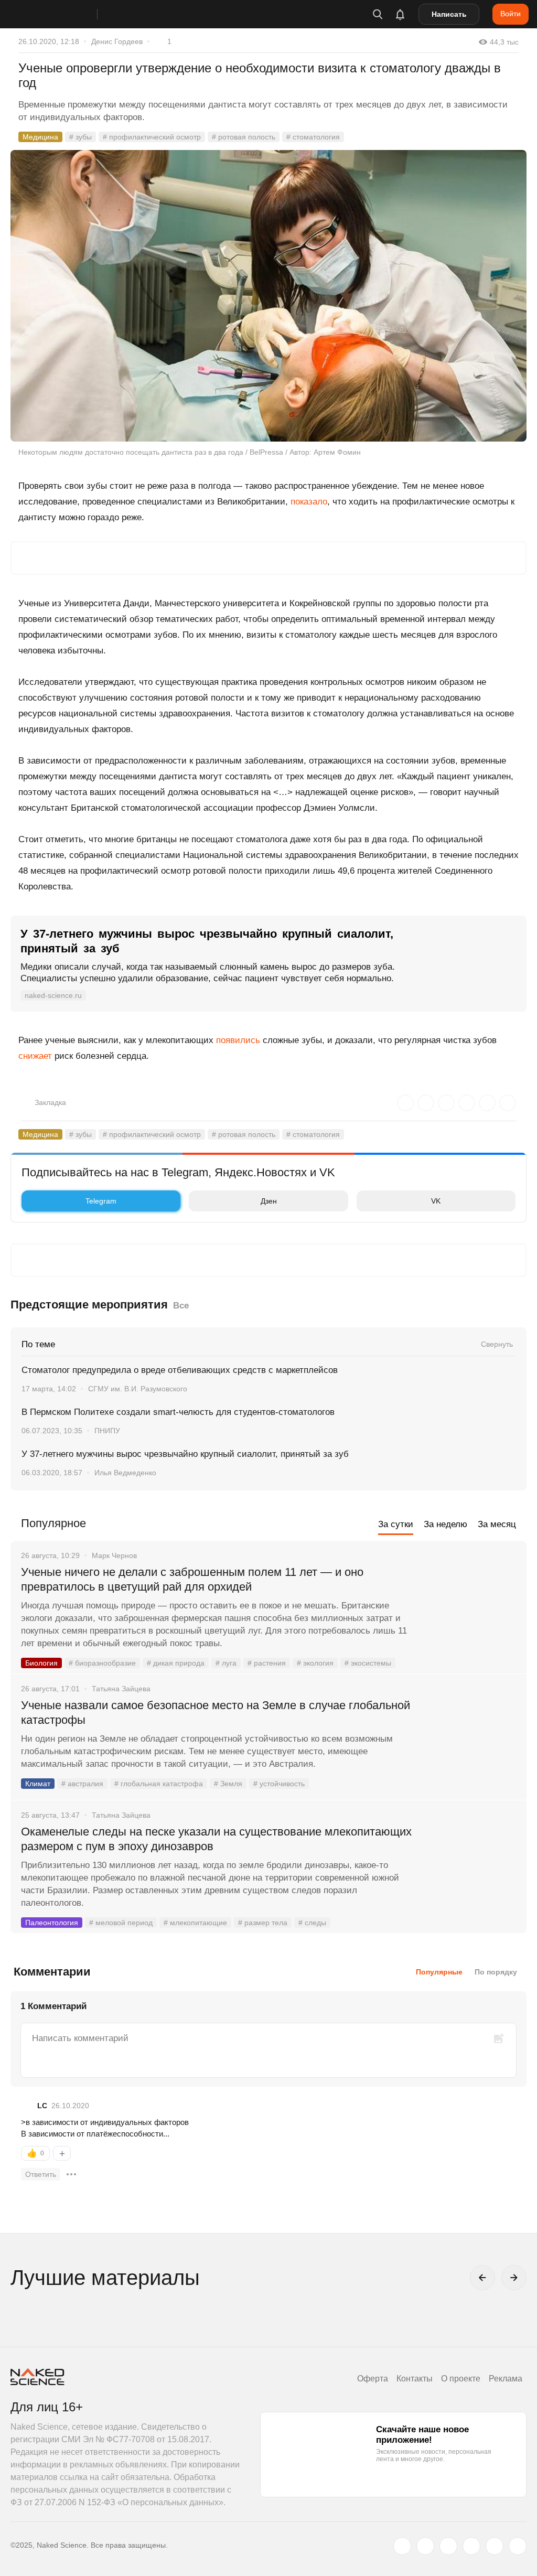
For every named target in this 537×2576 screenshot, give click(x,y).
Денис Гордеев (117, 41)
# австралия (82, 1784)
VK (436, 1201)
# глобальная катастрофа (159, 1784)
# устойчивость (279, 1784)
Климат (38, 1784)
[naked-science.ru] (518, 2546)
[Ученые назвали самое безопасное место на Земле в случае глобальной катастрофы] (471, 1745)
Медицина (40, 137)
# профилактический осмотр (152, 137)
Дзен (269, 1201)
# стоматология (313, 137)
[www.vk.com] (425, 2546)
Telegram (101, 1201)
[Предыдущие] (482, 2278)
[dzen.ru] (471, 2546)
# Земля (228, 1784)
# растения (267, 1663)
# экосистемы (368, 1663)
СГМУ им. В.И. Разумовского (138, 1389)
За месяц (497, 1524)
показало (309, 502)
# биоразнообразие (102, 1663)
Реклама (506, 2379)
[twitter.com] (402, 2546)
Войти (511, 14)
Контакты (415, 2379)
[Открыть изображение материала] (268, 296)
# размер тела (263, 1923)
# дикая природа (176, 1663)
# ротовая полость (244, 137)
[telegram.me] (495, 2546)
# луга (226, 1663)
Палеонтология (52, 1923)
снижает (35, 1056)
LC (42, 2106)
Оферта (373, 2379)
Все (181, 1306)
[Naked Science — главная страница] (65, 14)
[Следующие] (514, 2278)
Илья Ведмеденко (125, 1473)
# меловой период (121, 1923)
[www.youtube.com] (448, 2546)
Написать (449, 14)
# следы (312, 1923)
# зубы (80, 137)
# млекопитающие (195, 1923)
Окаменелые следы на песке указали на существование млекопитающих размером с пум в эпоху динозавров (216, 1839)
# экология (315, 1663)
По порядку (496, 1972)
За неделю (445, 1524)
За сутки (396, 1524)
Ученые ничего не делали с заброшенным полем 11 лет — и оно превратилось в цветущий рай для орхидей (192, 1579)
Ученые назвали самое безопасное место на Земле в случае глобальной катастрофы (216, 1713)
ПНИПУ (107, 1431)
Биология (41, 1663)
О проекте (461, 2379)
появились (238, 1040)
